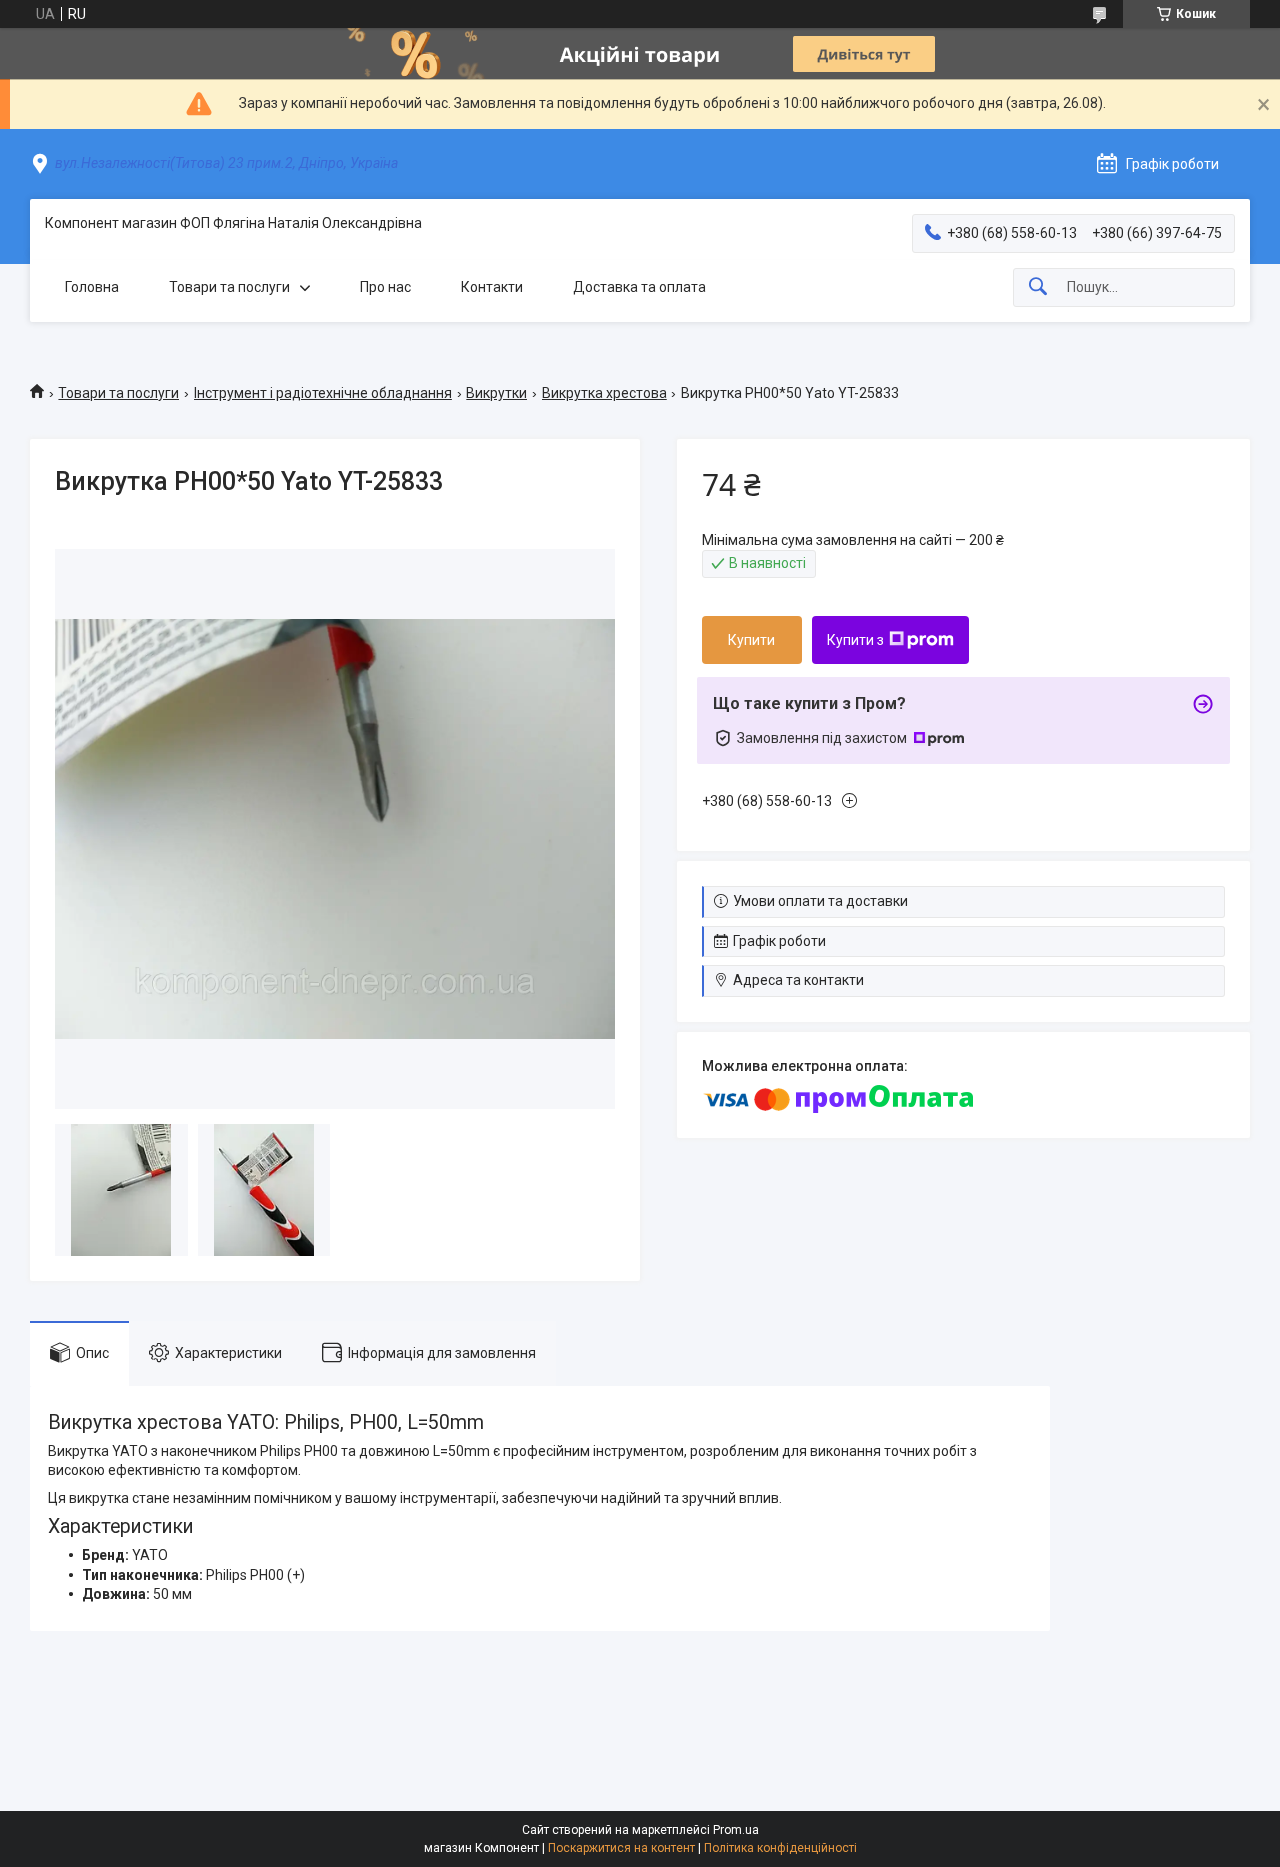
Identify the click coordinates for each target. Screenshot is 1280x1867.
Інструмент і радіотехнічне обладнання (323, 393)
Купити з (855, 640)
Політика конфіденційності (780, 1848)
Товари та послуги (229, 287)
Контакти (492, 287)
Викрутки (496, 393)
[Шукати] (1038, 287)
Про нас (385, 287)
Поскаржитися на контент (621, 1848)
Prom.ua (736, 1830)
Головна (92, 287)
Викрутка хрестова (604, 393)
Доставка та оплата (639, 287)
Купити (751, 640)
